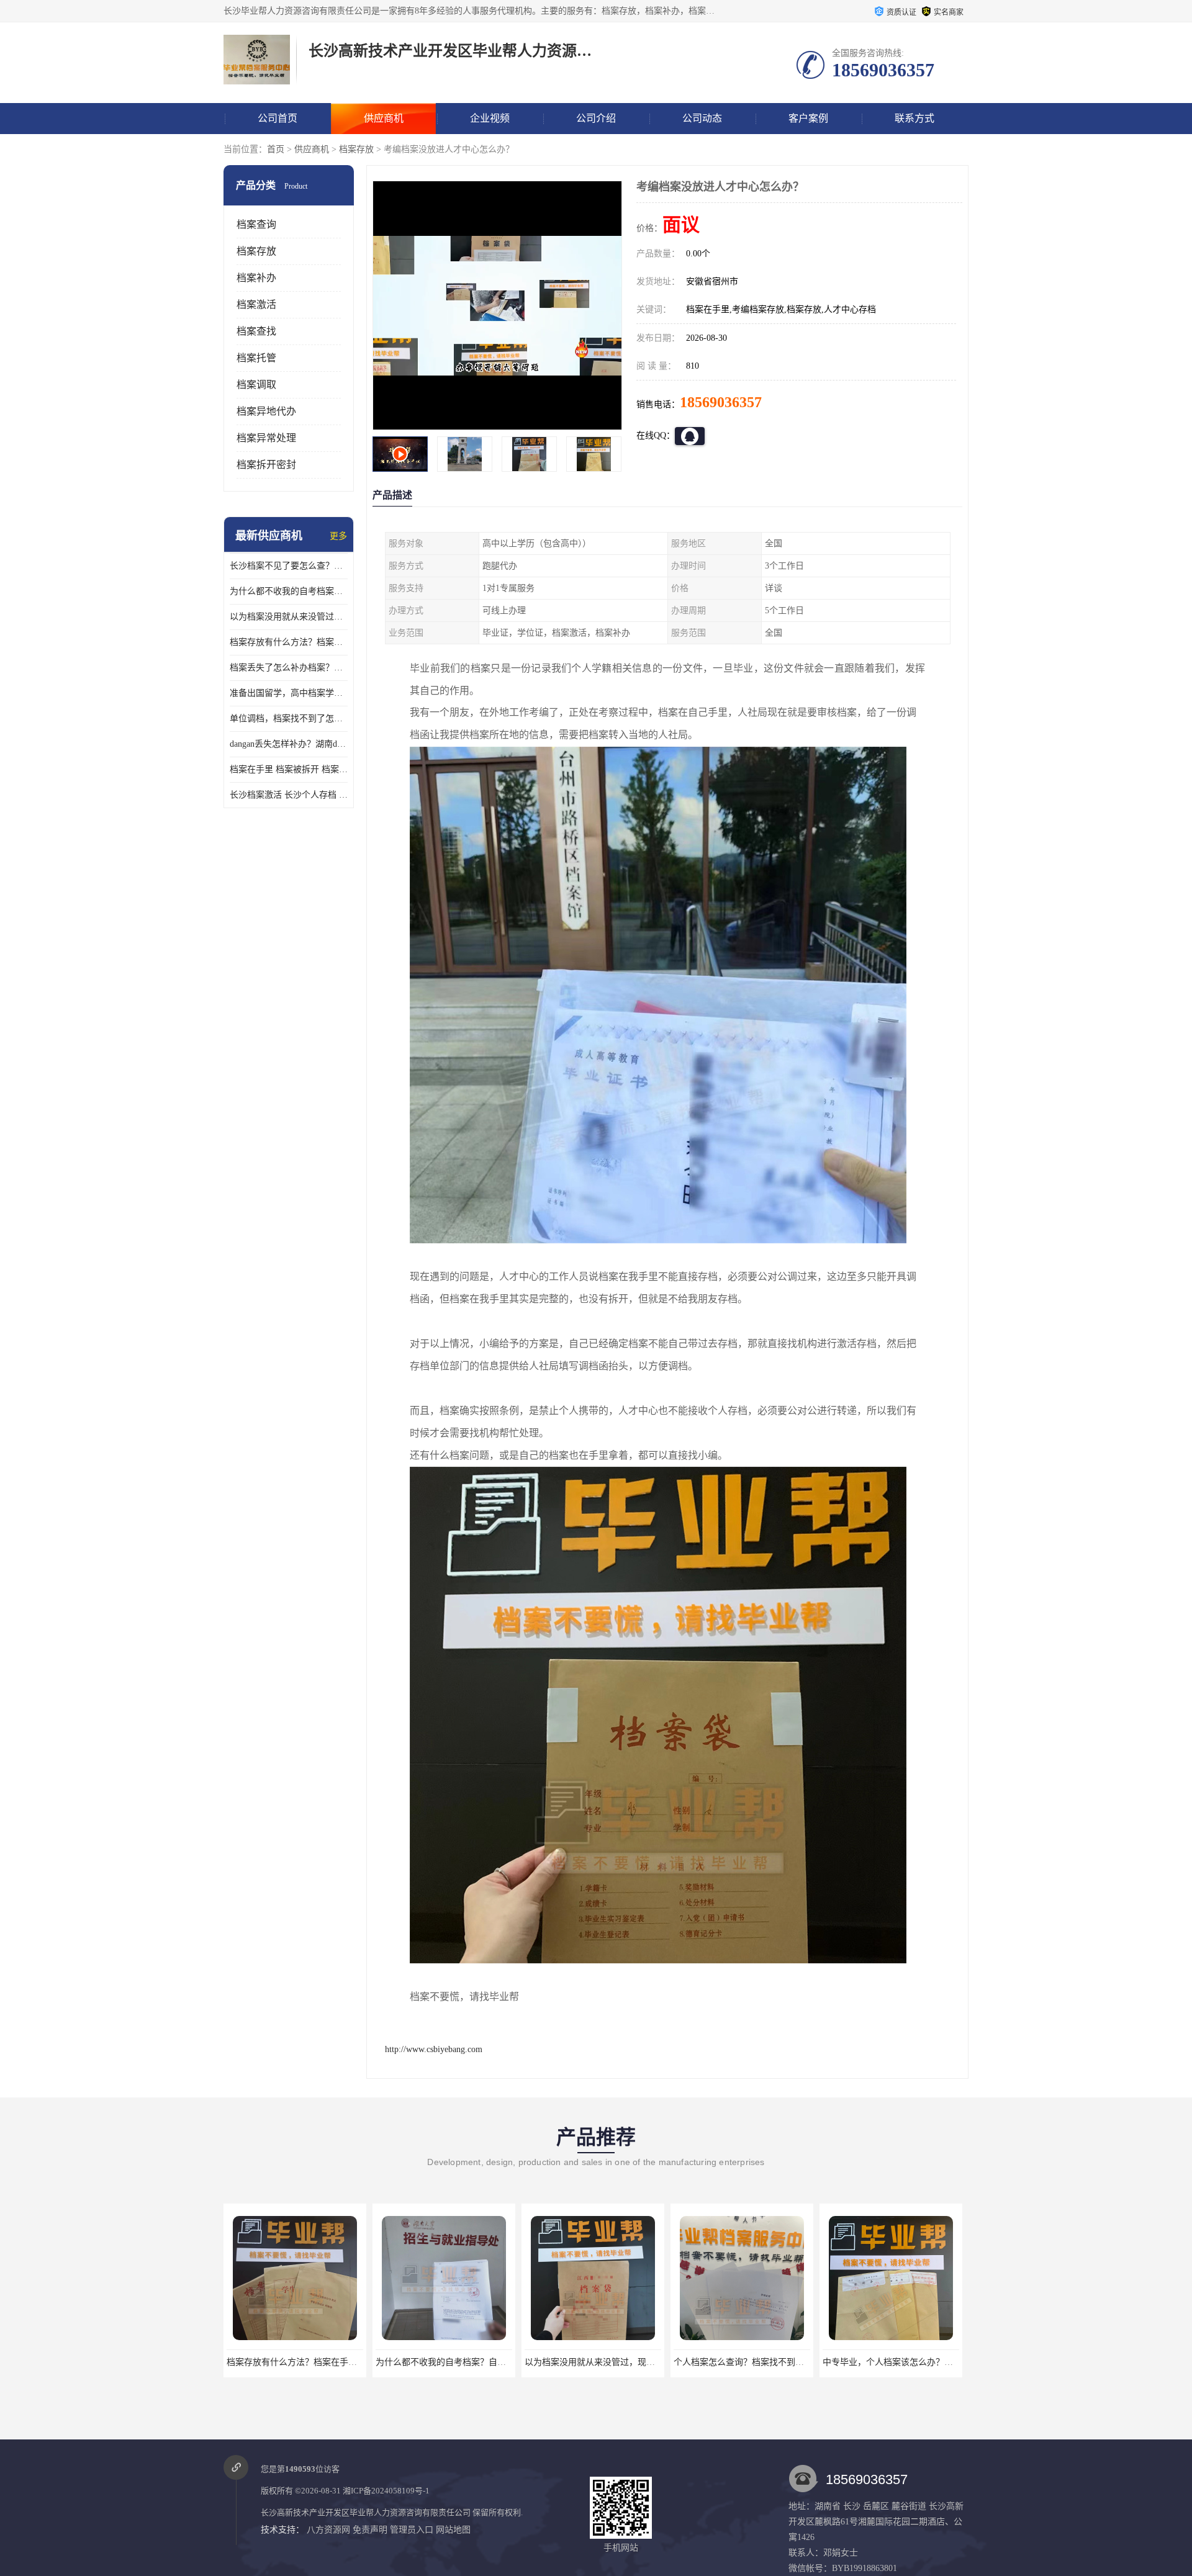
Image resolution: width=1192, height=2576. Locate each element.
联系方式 (914, 118)
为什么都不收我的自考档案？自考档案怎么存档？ (289, 591)
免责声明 (370, 2530)
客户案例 (808, 118)
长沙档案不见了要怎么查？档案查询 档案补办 (289, 566)
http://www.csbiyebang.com (434, 2049)
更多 (338, 536)
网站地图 (453, 2530)
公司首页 (278, 118)
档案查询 (256, 224)
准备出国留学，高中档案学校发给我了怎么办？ (289, 693)
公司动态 (702, 118)
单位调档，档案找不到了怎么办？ (289, 718)
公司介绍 (596, 118)
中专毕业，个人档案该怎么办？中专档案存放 (761, 2362)
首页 (276, 149)
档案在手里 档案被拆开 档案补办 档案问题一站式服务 (289, 769)
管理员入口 (412, 2530)
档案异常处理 (266, 438)
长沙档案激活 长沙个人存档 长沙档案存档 (289, 795)
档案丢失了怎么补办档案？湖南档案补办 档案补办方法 (289, 668)
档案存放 (356, 149)
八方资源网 (328, 2530)
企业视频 (490, 118)
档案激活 (256, 304)
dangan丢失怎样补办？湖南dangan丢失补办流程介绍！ (289, 744)
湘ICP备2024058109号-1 (386, 2491)
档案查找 (256, 331)
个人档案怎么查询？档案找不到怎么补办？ (607, 2362)
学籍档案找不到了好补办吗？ (891, 2362)
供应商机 (384, 118)
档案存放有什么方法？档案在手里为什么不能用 (289, 642)
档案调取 (256, 385)
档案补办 (256, 278)
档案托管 (256, 358)
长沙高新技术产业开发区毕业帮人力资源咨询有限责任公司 (366, 2512)
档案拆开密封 (266, 465)
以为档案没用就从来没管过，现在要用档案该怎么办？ (289, 617)
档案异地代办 (266, 411)
